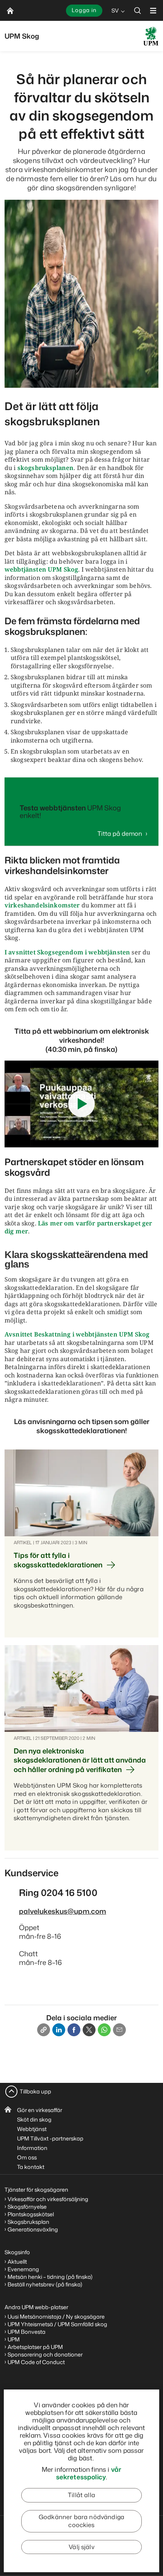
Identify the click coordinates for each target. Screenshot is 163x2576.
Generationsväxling (33, 2229)
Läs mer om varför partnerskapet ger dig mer (78, 1227)
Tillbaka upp (35, 2091)
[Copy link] (44, 2030)
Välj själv (81, 2547)
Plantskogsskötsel (31, 2214)
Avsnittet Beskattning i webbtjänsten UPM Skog (77, 1334)
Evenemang (23, 2269)
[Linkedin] (59, 2030)
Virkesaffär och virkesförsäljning (49, 2199)
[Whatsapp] (104, 2030)
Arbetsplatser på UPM (35, 2347)
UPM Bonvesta (27, 2332)
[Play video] (81, 1104)
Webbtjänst (32, 2129)
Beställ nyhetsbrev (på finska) (45, 2284)
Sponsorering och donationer (45, 2354)
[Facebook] (74, 2030)
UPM (14, 2339)
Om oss (27, 2157)
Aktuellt (17, 2262)
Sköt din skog (34, 2119)
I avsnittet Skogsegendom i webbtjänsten (67, 952)
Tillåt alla (81, 2495)
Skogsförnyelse (27, 2207)
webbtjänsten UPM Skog (41, 569)
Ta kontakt (31, 2167)
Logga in (84, 10)
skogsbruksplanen (46, 468)
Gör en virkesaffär (40, 2110)
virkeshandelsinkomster (42, 905)
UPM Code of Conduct (36, 2362)
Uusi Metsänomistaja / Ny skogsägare (56, 2317)
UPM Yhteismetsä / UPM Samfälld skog (57, 2324)
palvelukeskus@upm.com (63, 1911)
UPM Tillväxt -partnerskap (50, 2138)
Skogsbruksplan (28, 2222)
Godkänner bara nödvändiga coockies (81, 2521)
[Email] (119, 2030)
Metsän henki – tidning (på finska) (50, 2277)
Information (32, 2148)
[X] (89, 2030)
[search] (138, 10)
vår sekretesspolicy (89, 2473)
